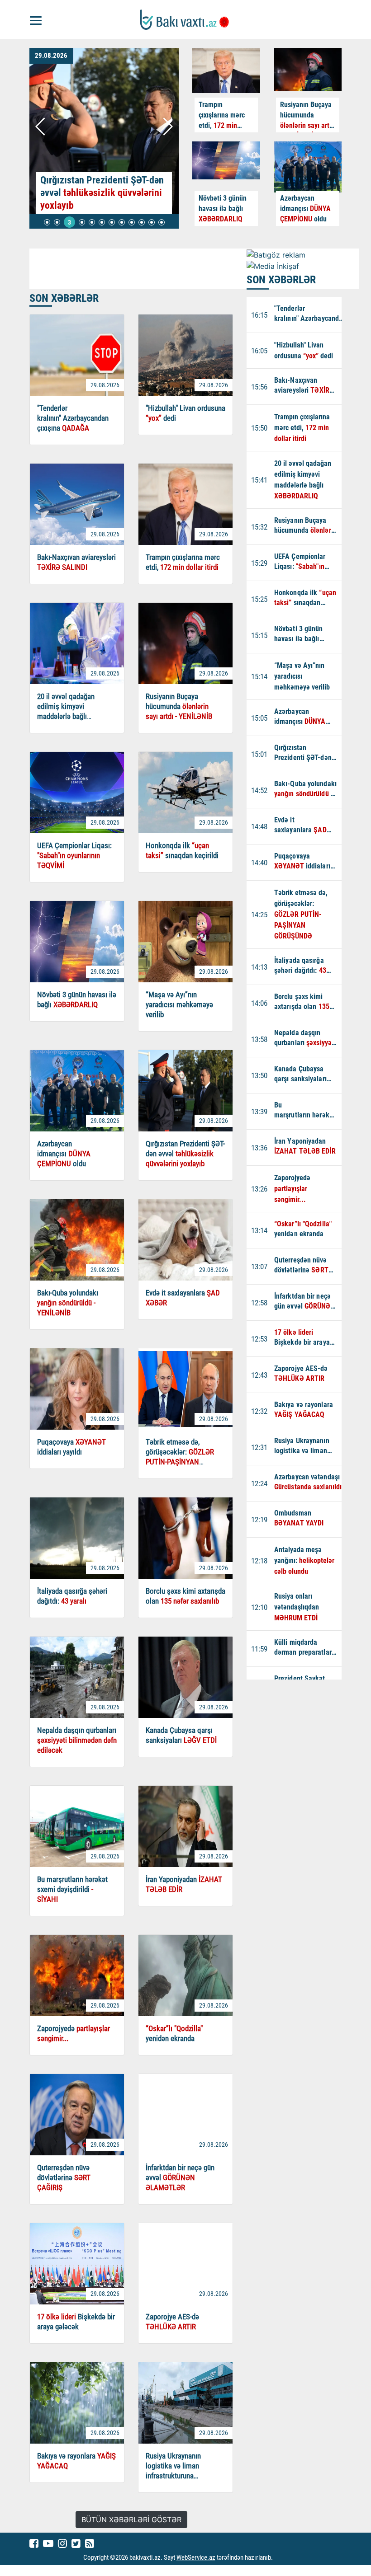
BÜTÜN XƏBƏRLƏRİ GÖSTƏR (131, 2520)
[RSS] (90, 2543)
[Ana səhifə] (185, 20)
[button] (47, 222)
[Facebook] (34, 2543)
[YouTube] (48, 2543)
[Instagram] (62, 2543)
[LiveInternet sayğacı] (281, 2558)
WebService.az (196, 2558)
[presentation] (41, 127)
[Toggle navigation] (36, 19)
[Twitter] (76, 2543)
